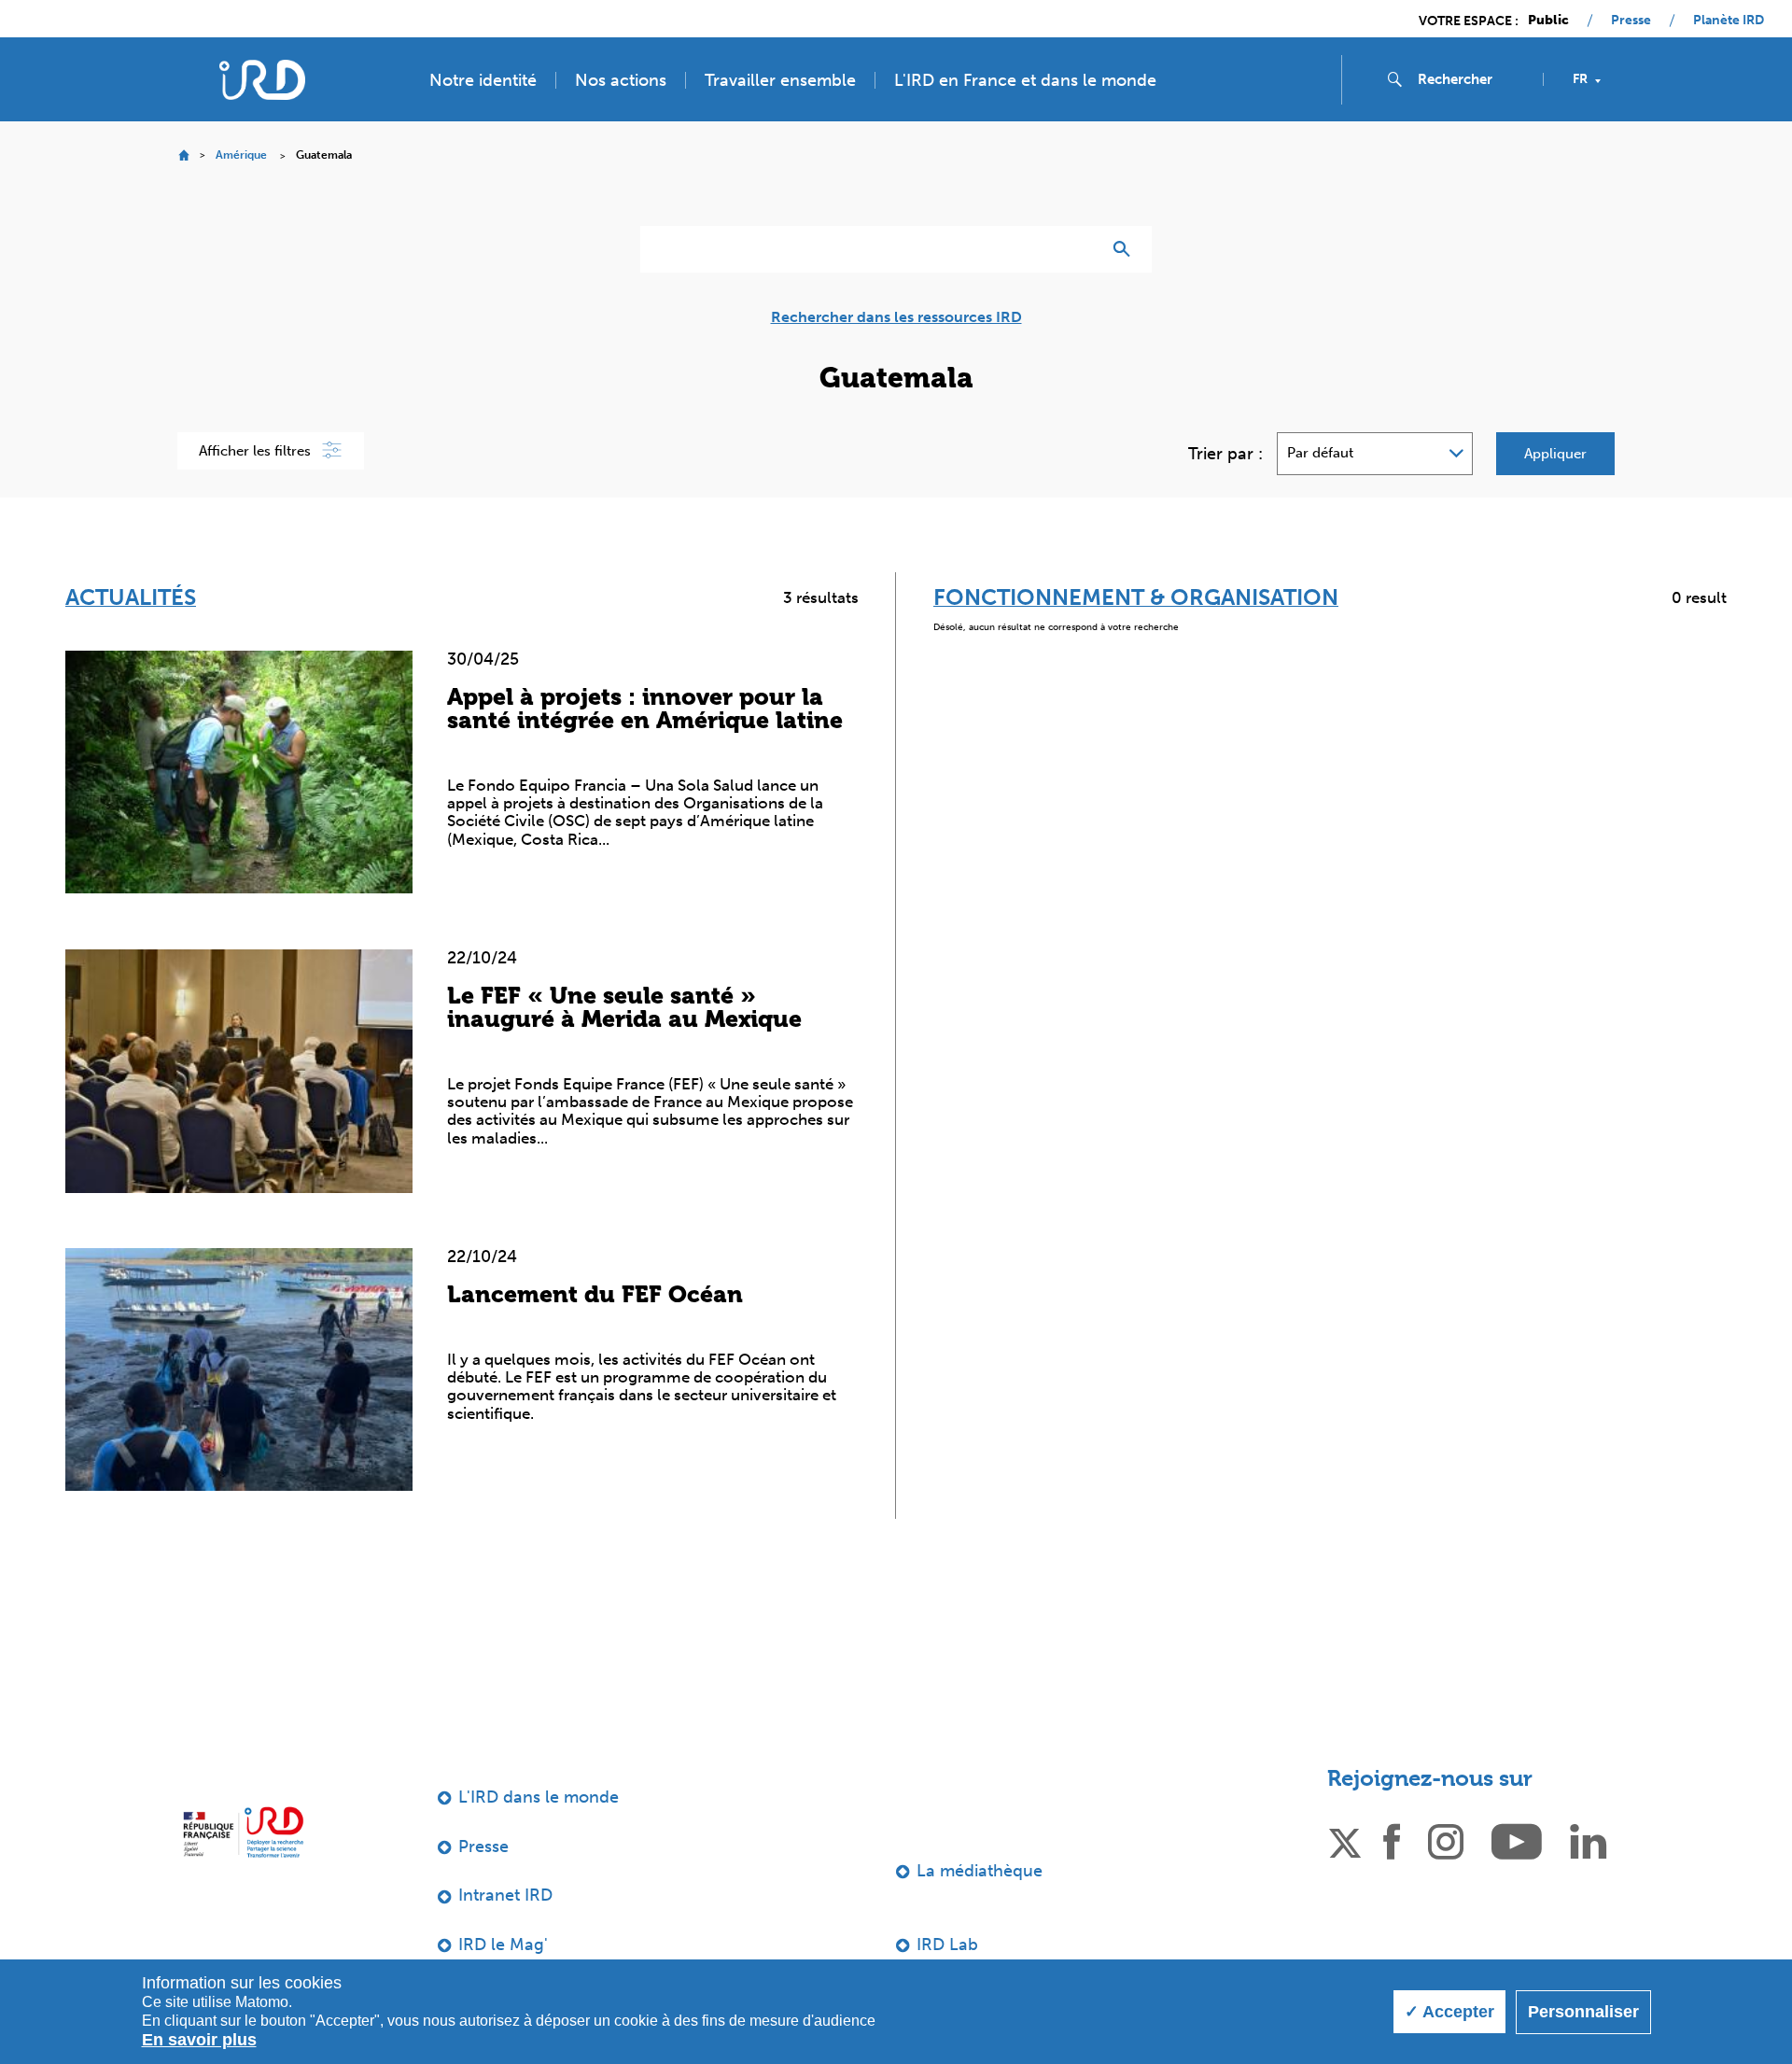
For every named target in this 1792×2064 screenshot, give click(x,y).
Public (1548, 21)
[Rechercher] (1126, 249)
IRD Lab (947, 1945)
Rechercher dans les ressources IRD (896, 317)
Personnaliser (1583, 2012)
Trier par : (1225, 454)
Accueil (183, 155)
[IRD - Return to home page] (262, 80)
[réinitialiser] (1079, 249)
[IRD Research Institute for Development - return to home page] (243, 1832)
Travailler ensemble (780, 80)
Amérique (241, 155)
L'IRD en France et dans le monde (1025, 80)
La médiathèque (980, 1871)
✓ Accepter (1449, 2012)
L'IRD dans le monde (539, 1797)
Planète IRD (1729, 21)
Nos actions (621, 80)
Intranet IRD (505, 1895)
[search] (1473, 79)
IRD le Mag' (503, 1945)
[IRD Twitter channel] (1345, 1840)
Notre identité (483, 80)
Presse (1631, 21)
